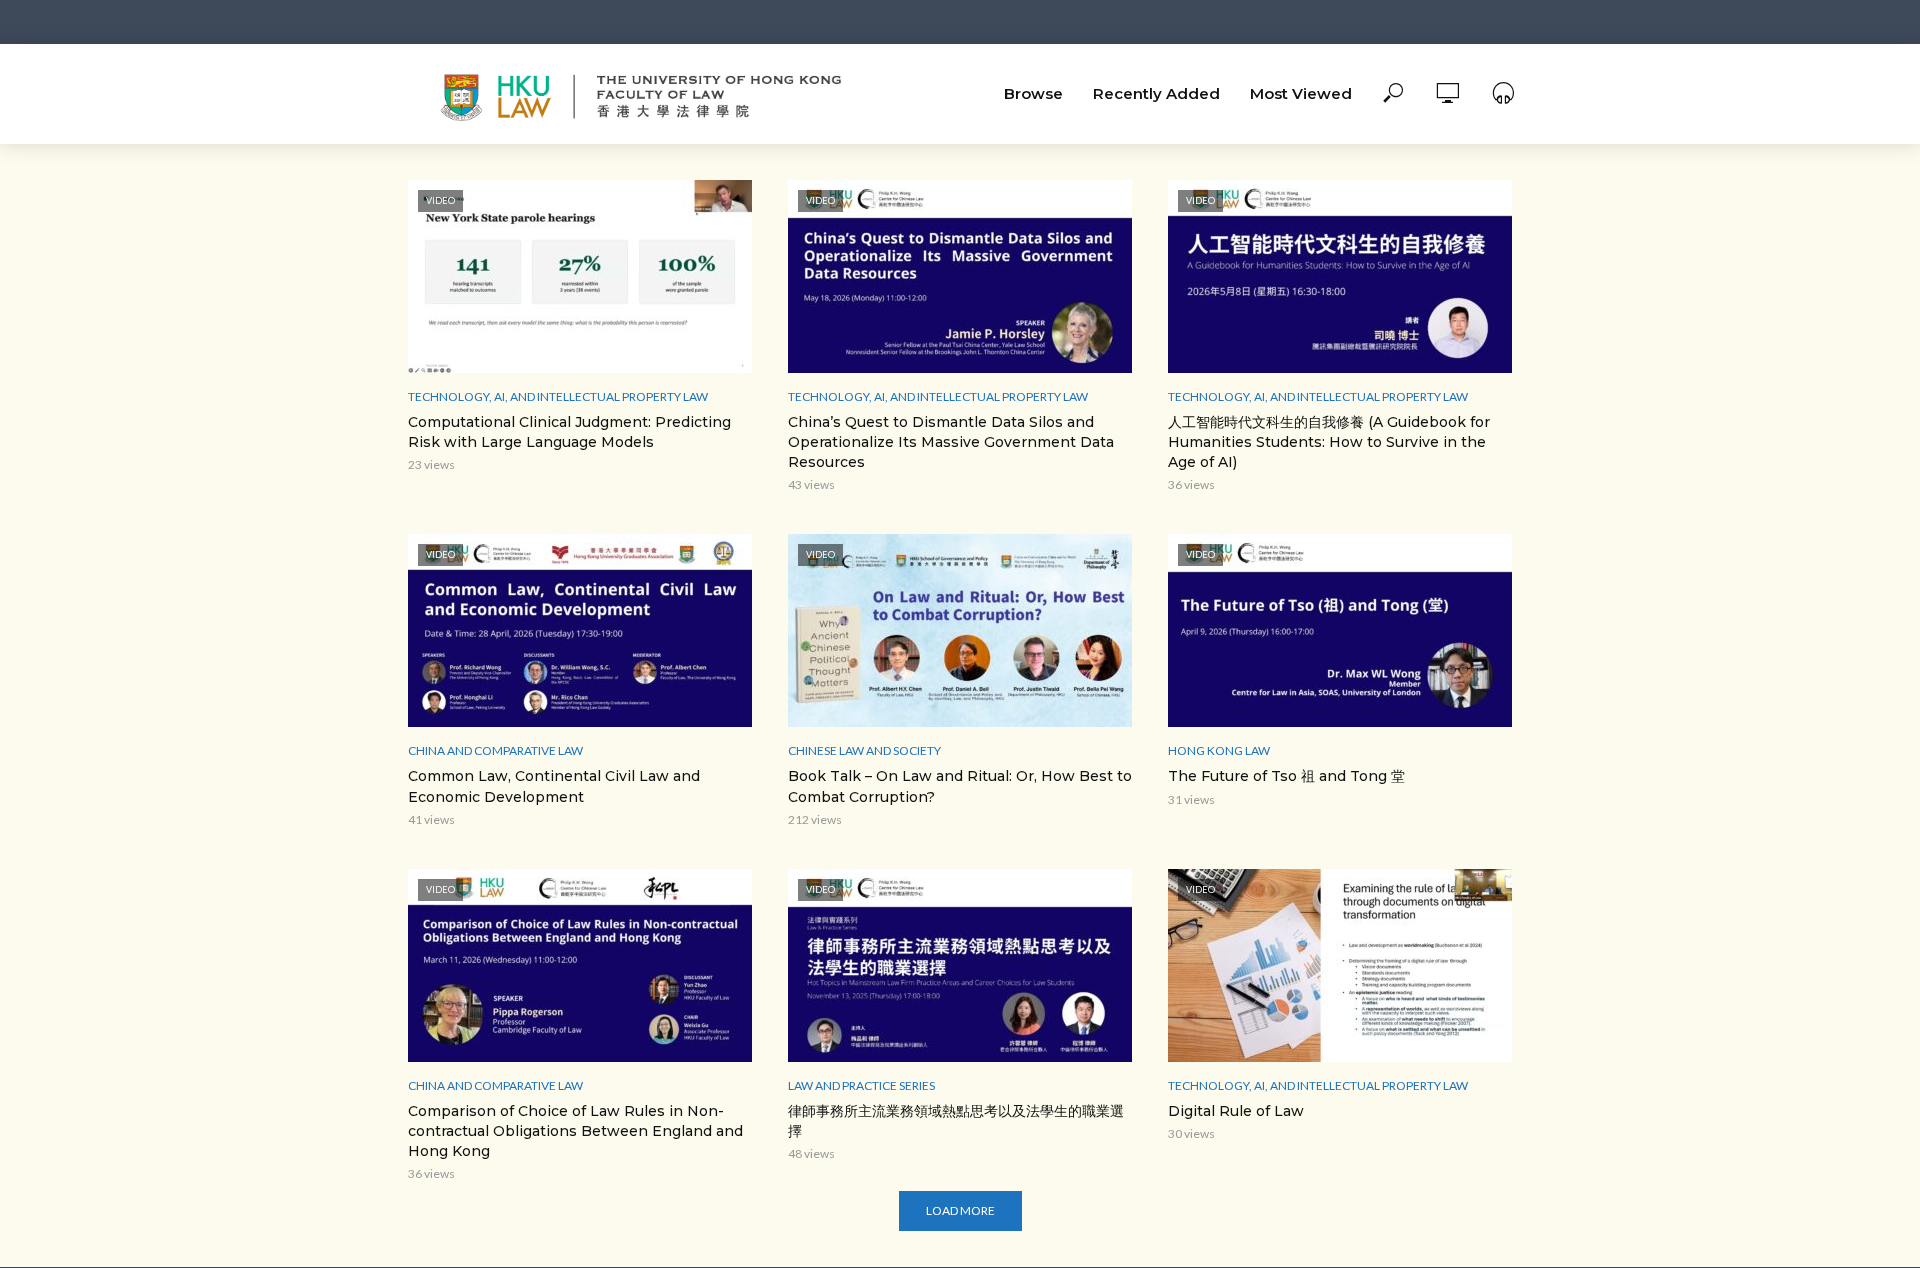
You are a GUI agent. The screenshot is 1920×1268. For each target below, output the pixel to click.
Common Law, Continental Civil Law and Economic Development (554, 786)
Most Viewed (1301, 93)
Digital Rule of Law (1236, 1111)
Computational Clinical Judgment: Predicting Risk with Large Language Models (569, 432)
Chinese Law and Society (864, 750)
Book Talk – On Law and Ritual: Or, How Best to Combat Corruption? (960, 786)
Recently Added (1156, 93)
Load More (960, 1210)
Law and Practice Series (861, 1085)
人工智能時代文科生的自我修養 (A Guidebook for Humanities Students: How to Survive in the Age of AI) (1329, 442)
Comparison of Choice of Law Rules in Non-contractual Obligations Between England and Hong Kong (575, 1131)
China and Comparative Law (495, 750)
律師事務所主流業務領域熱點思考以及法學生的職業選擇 (956, 1121)
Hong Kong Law (1219, 750)
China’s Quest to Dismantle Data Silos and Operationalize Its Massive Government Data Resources (951, 442)
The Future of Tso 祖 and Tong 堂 (1286, 776)
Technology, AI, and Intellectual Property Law (558, 396)
